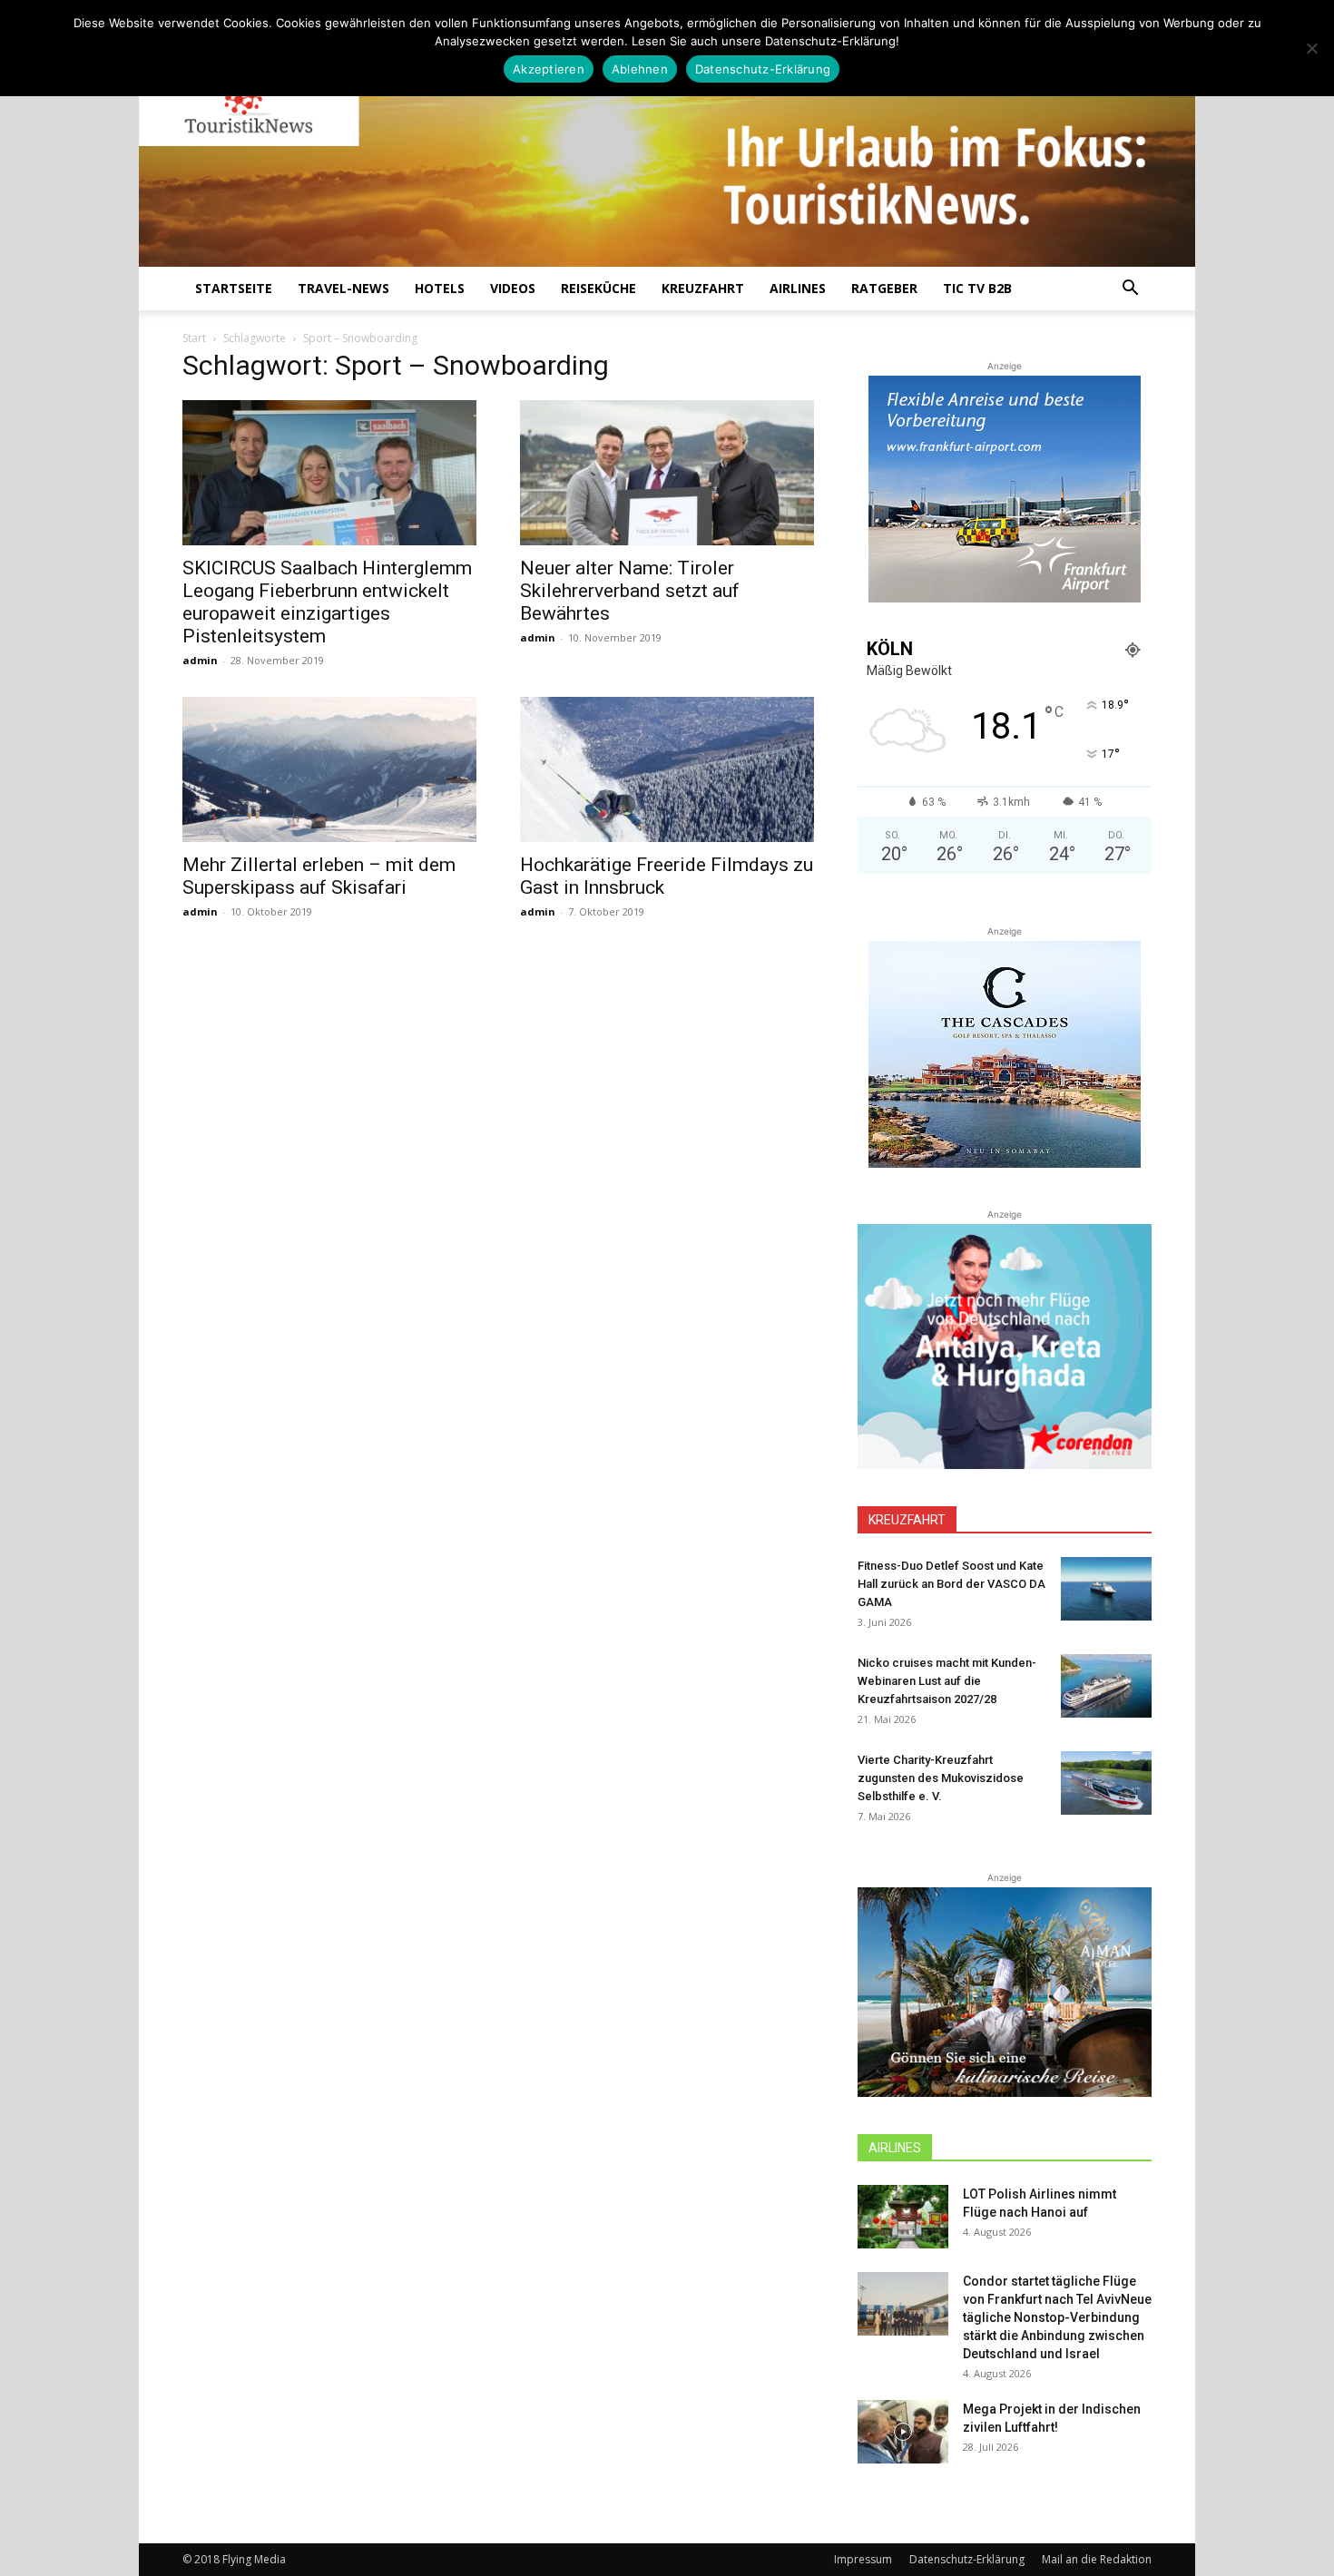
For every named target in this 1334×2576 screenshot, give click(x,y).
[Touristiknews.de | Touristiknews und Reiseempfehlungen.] (667, 146)
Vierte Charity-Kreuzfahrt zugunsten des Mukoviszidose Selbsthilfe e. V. (941, 1778)
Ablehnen (640, 69)
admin (200, 660)
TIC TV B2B (977, 288)
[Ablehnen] (1311, 48)
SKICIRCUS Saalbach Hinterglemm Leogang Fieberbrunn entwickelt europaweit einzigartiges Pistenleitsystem (327, 602)
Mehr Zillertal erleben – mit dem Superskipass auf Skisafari (319, 876)
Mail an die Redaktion (1097, 2559)
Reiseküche (598, 288)
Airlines (798, 288)
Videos (513, 288)
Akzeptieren (549, 69)
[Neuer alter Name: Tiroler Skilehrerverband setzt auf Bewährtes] (667, 473)
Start (194, 338)
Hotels (440, 288)
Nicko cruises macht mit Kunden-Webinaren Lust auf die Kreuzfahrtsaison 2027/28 (947, 1681)
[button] (1130, 290)
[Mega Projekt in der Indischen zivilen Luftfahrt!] (903, 2432)
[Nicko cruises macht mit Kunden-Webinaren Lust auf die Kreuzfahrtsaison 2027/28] (1106, 1686)
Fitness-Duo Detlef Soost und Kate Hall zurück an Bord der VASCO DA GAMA (951, 1584)
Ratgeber (884, 288)
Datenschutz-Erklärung (967, 2559)
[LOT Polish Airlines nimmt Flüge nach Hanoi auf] (903, 2217)
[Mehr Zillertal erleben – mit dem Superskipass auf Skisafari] (329, 769)
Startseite (234, 288)
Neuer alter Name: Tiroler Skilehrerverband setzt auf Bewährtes (630, 591)
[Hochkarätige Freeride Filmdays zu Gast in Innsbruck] (667, 769)
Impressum (863, 2559)
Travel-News (343, 288)
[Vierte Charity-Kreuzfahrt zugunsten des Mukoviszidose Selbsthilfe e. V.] (1106, 1783)
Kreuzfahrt (703, 288)
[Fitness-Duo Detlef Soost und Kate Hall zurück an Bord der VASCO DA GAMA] (1106, 1589)
